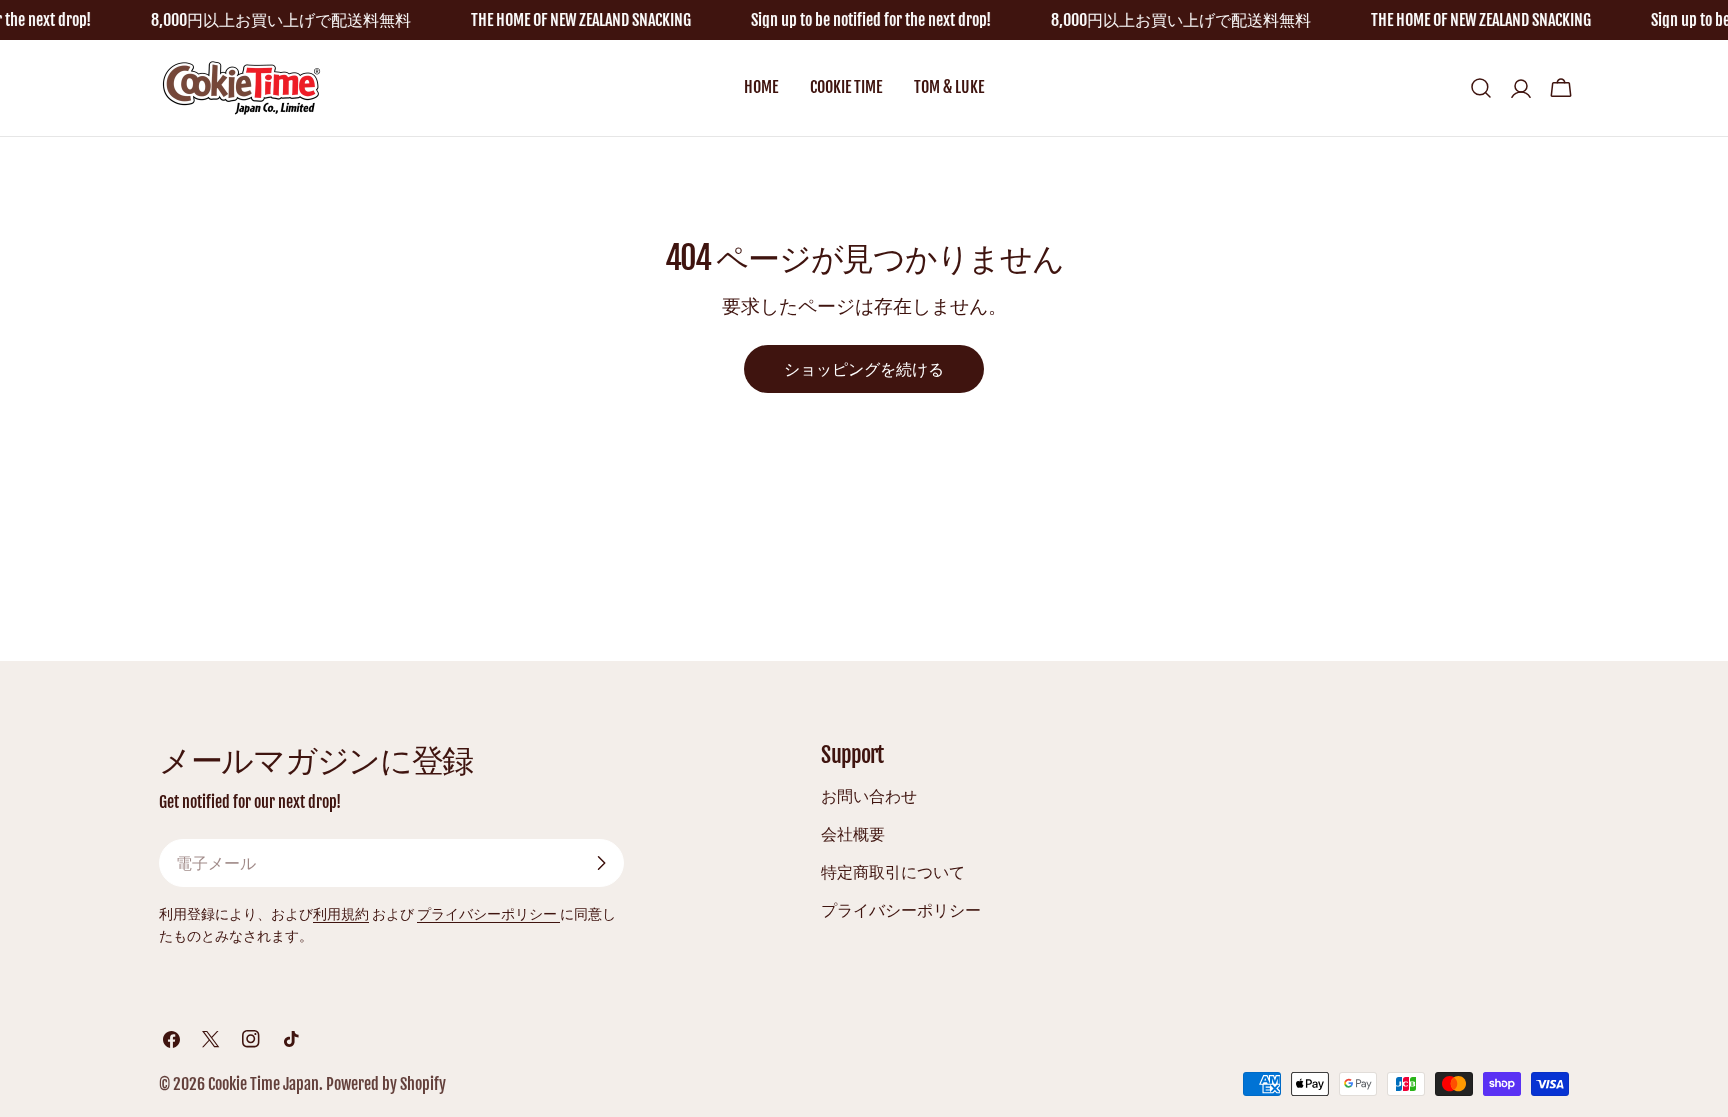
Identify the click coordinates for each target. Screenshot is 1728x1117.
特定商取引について (893, 872)
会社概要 (853, 834)
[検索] (1481, 88)
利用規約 (341, 913)
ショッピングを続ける (864, 369)
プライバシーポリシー (488, 913)
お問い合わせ (869, 796)
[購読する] (601, 863)
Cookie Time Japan (263, 1084)
